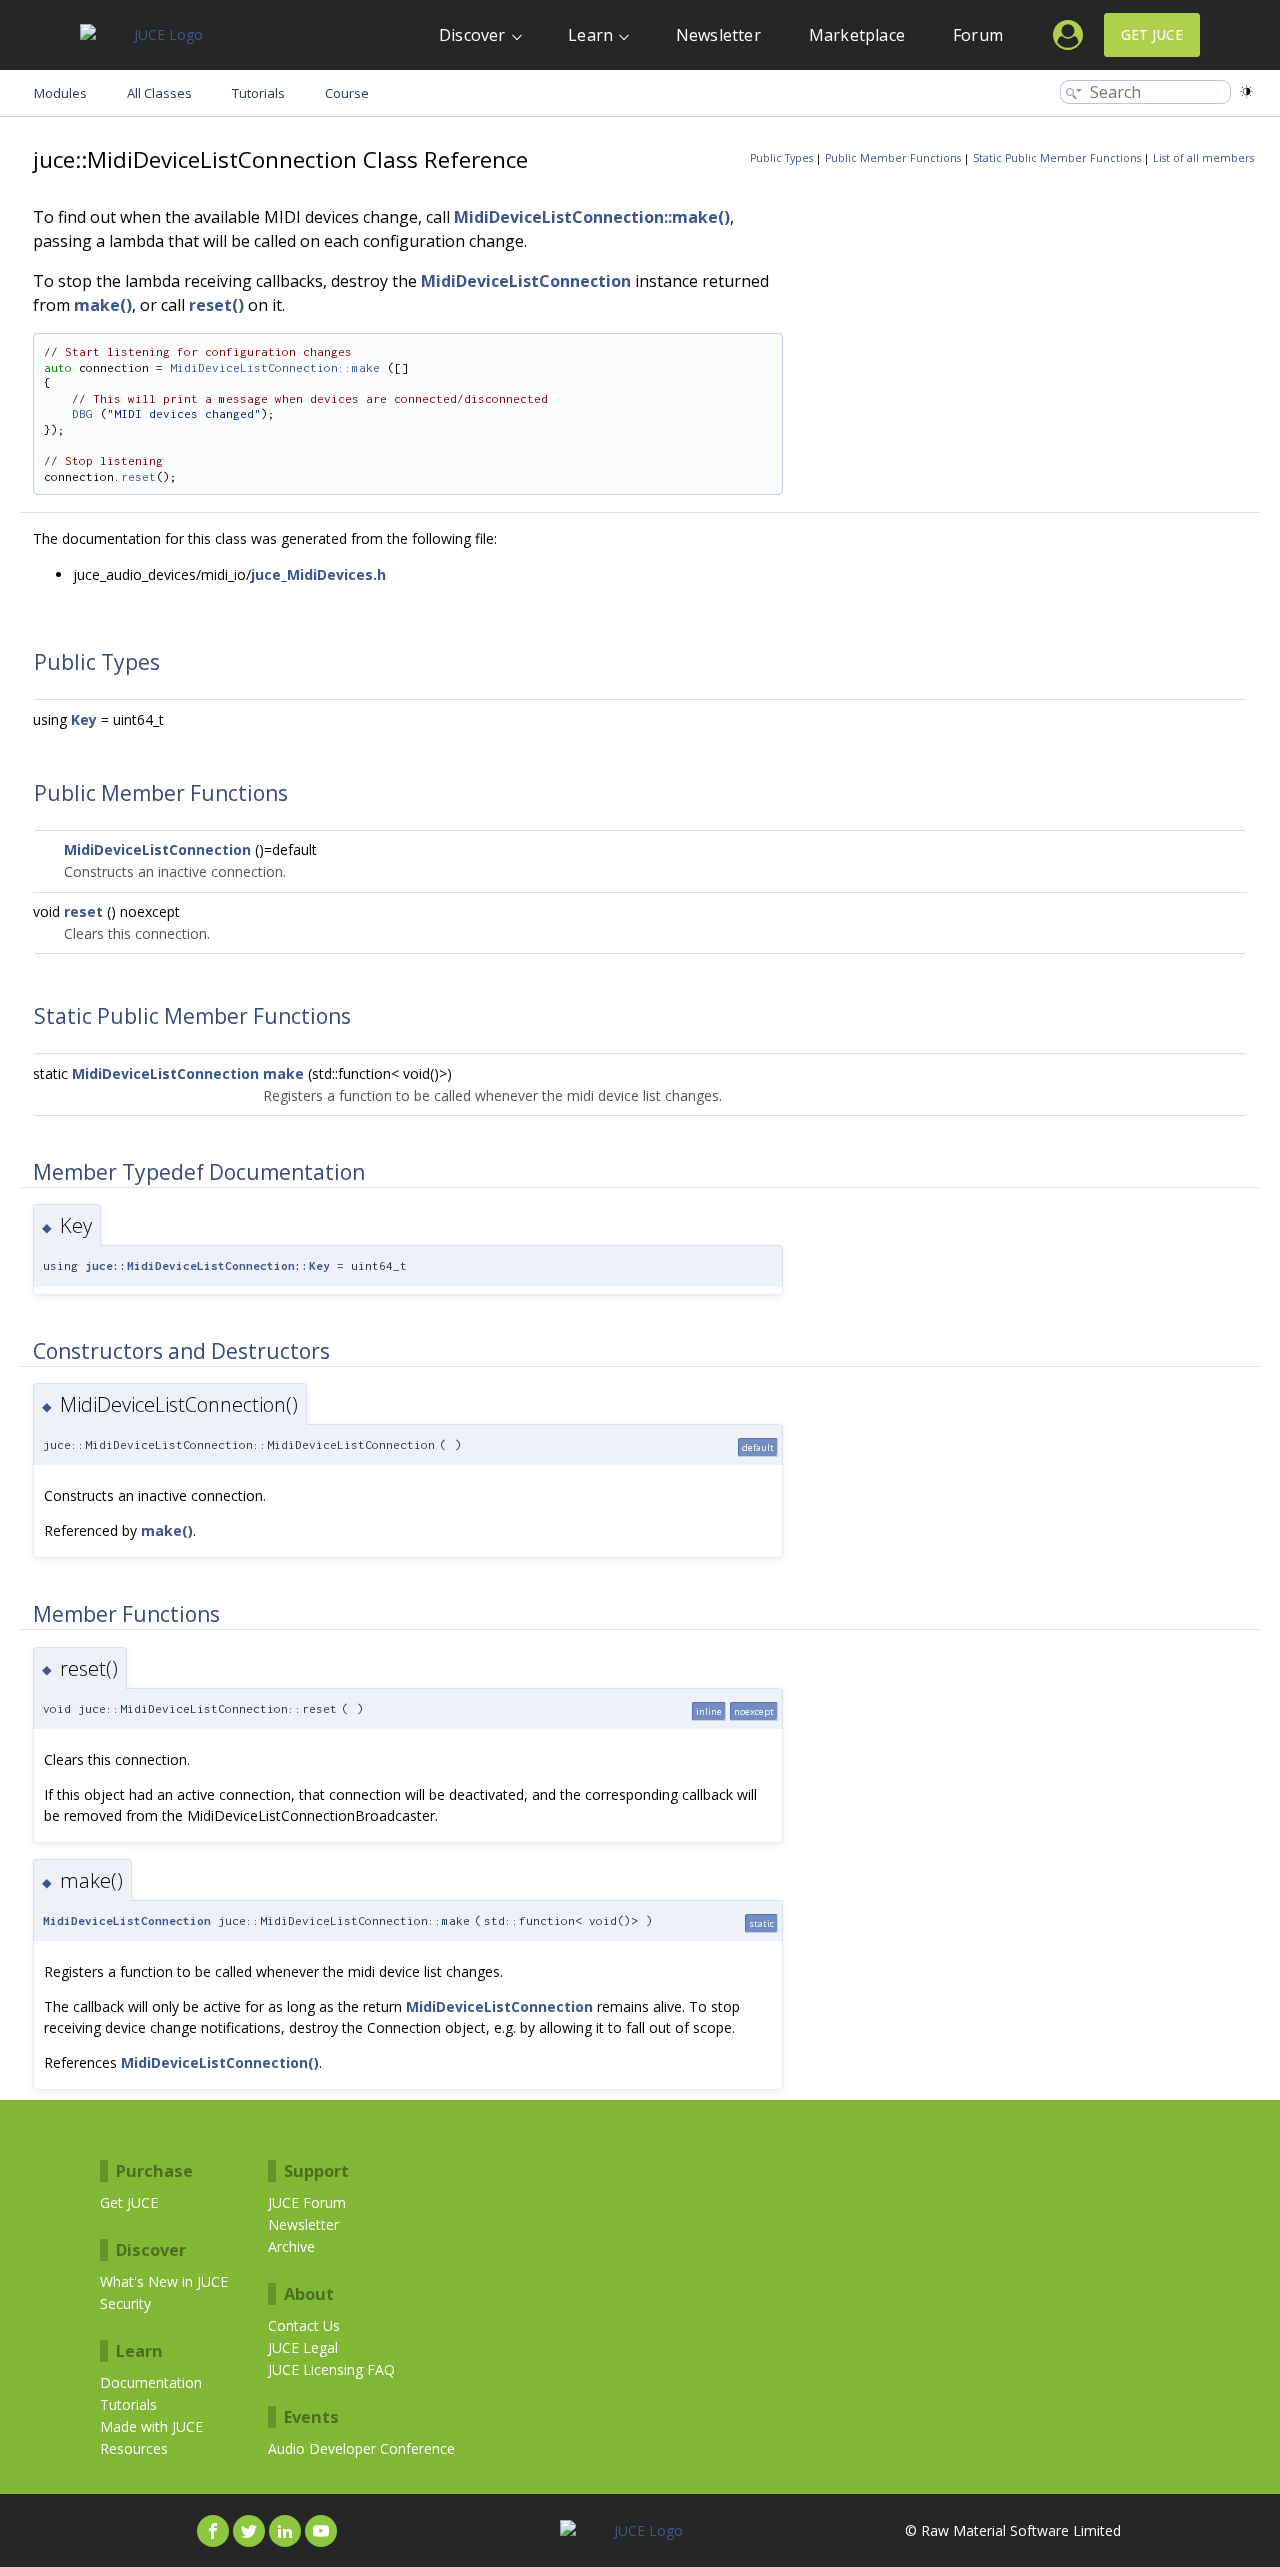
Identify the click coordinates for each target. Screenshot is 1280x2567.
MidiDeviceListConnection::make (275, 367)
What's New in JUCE (164, 2281)
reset (138, 476)
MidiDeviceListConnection (526, 281)
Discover (472, 35)
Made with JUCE (151, 2426)
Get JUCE (1152, 34)
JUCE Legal (303, 2347)
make (283, 1073)
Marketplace (857, 35)
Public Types (781, 158)
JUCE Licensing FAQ (331, 2369)
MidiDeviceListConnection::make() (592, 217)
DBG (82, 413)
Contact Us (304, 2325)
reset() (216, 305)
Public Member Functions (893, 158)
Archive (291, 2246)
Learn (590, 35)
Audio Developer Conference (361, 2448)
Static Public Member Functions (1057, 158)
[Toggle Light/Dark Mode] (1246, 91)
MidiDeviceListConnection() (220, 2062)
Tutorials (128, 2404)
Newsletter (718, 35)
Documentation (151, 2382)
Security (125, 2303)
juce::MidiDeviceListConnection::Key (207, 1265)
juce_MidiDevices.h (318, 574)
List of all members (1203, 158)
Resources (134, 2448)
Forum (978, 35)
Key (84, 719)
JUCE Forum (307, 2202)
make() (103, 305)
